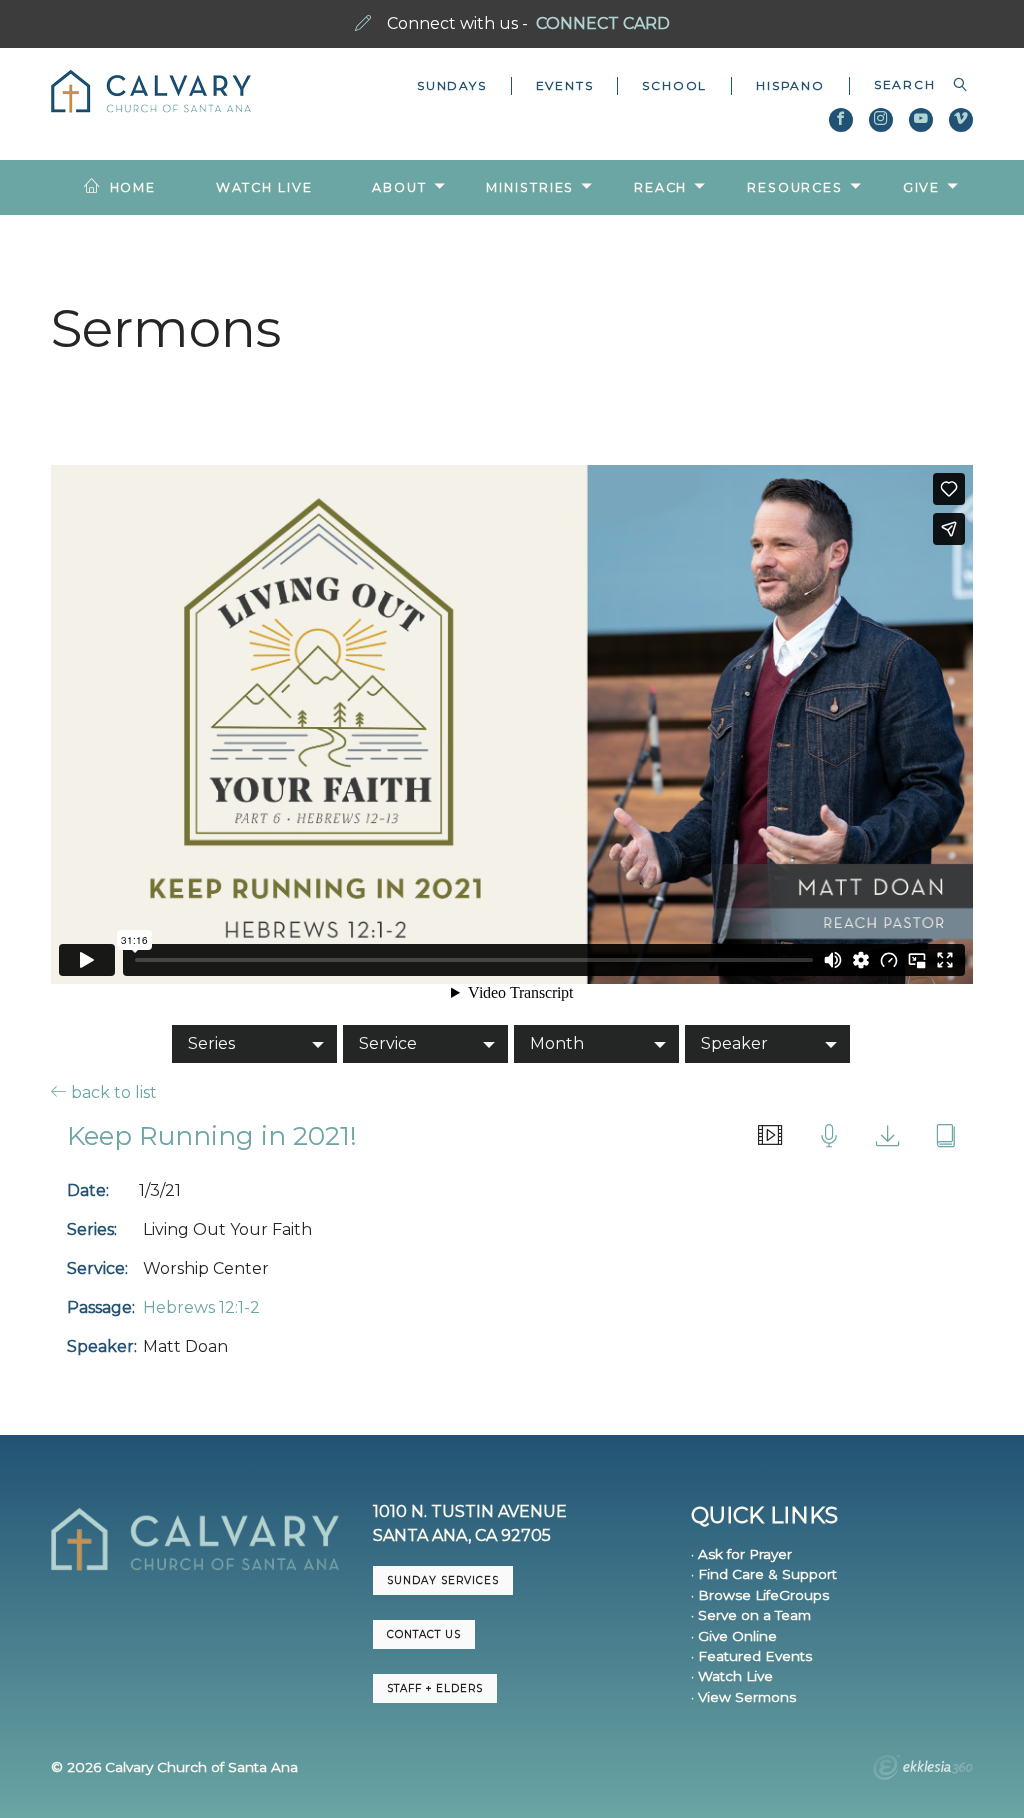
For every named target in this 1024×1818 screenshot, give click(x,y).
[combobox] (911, 85)
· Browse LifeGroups (760, 1595)
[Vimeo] (961, 120)
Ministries (530, 187)
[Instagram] (881, 120)
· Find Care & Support (764, 1574)
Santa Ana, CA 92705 (462, 1535)
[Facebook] (841, 120)
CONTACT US (424, 1634)
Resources (795, 187)
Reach (660, 187)
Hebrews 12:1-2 (201, 1307)
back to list (112, 1092)
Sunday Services (443, 1580)
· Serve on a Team (751, 1615)
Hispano (790, 85)
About (399, 187)
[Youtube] (921, 120)
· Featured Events (751, 1656)
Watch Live (264, 187)
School (674, 85)
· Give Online (734, 1636)
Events (565, 85)
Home (133, 187)
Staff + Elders (435, 1688)
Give (922, 187)
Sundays (452, 85)
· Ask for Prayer (741, 1554)
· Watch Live (732, 1676)
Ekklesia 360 (923, 1770)
